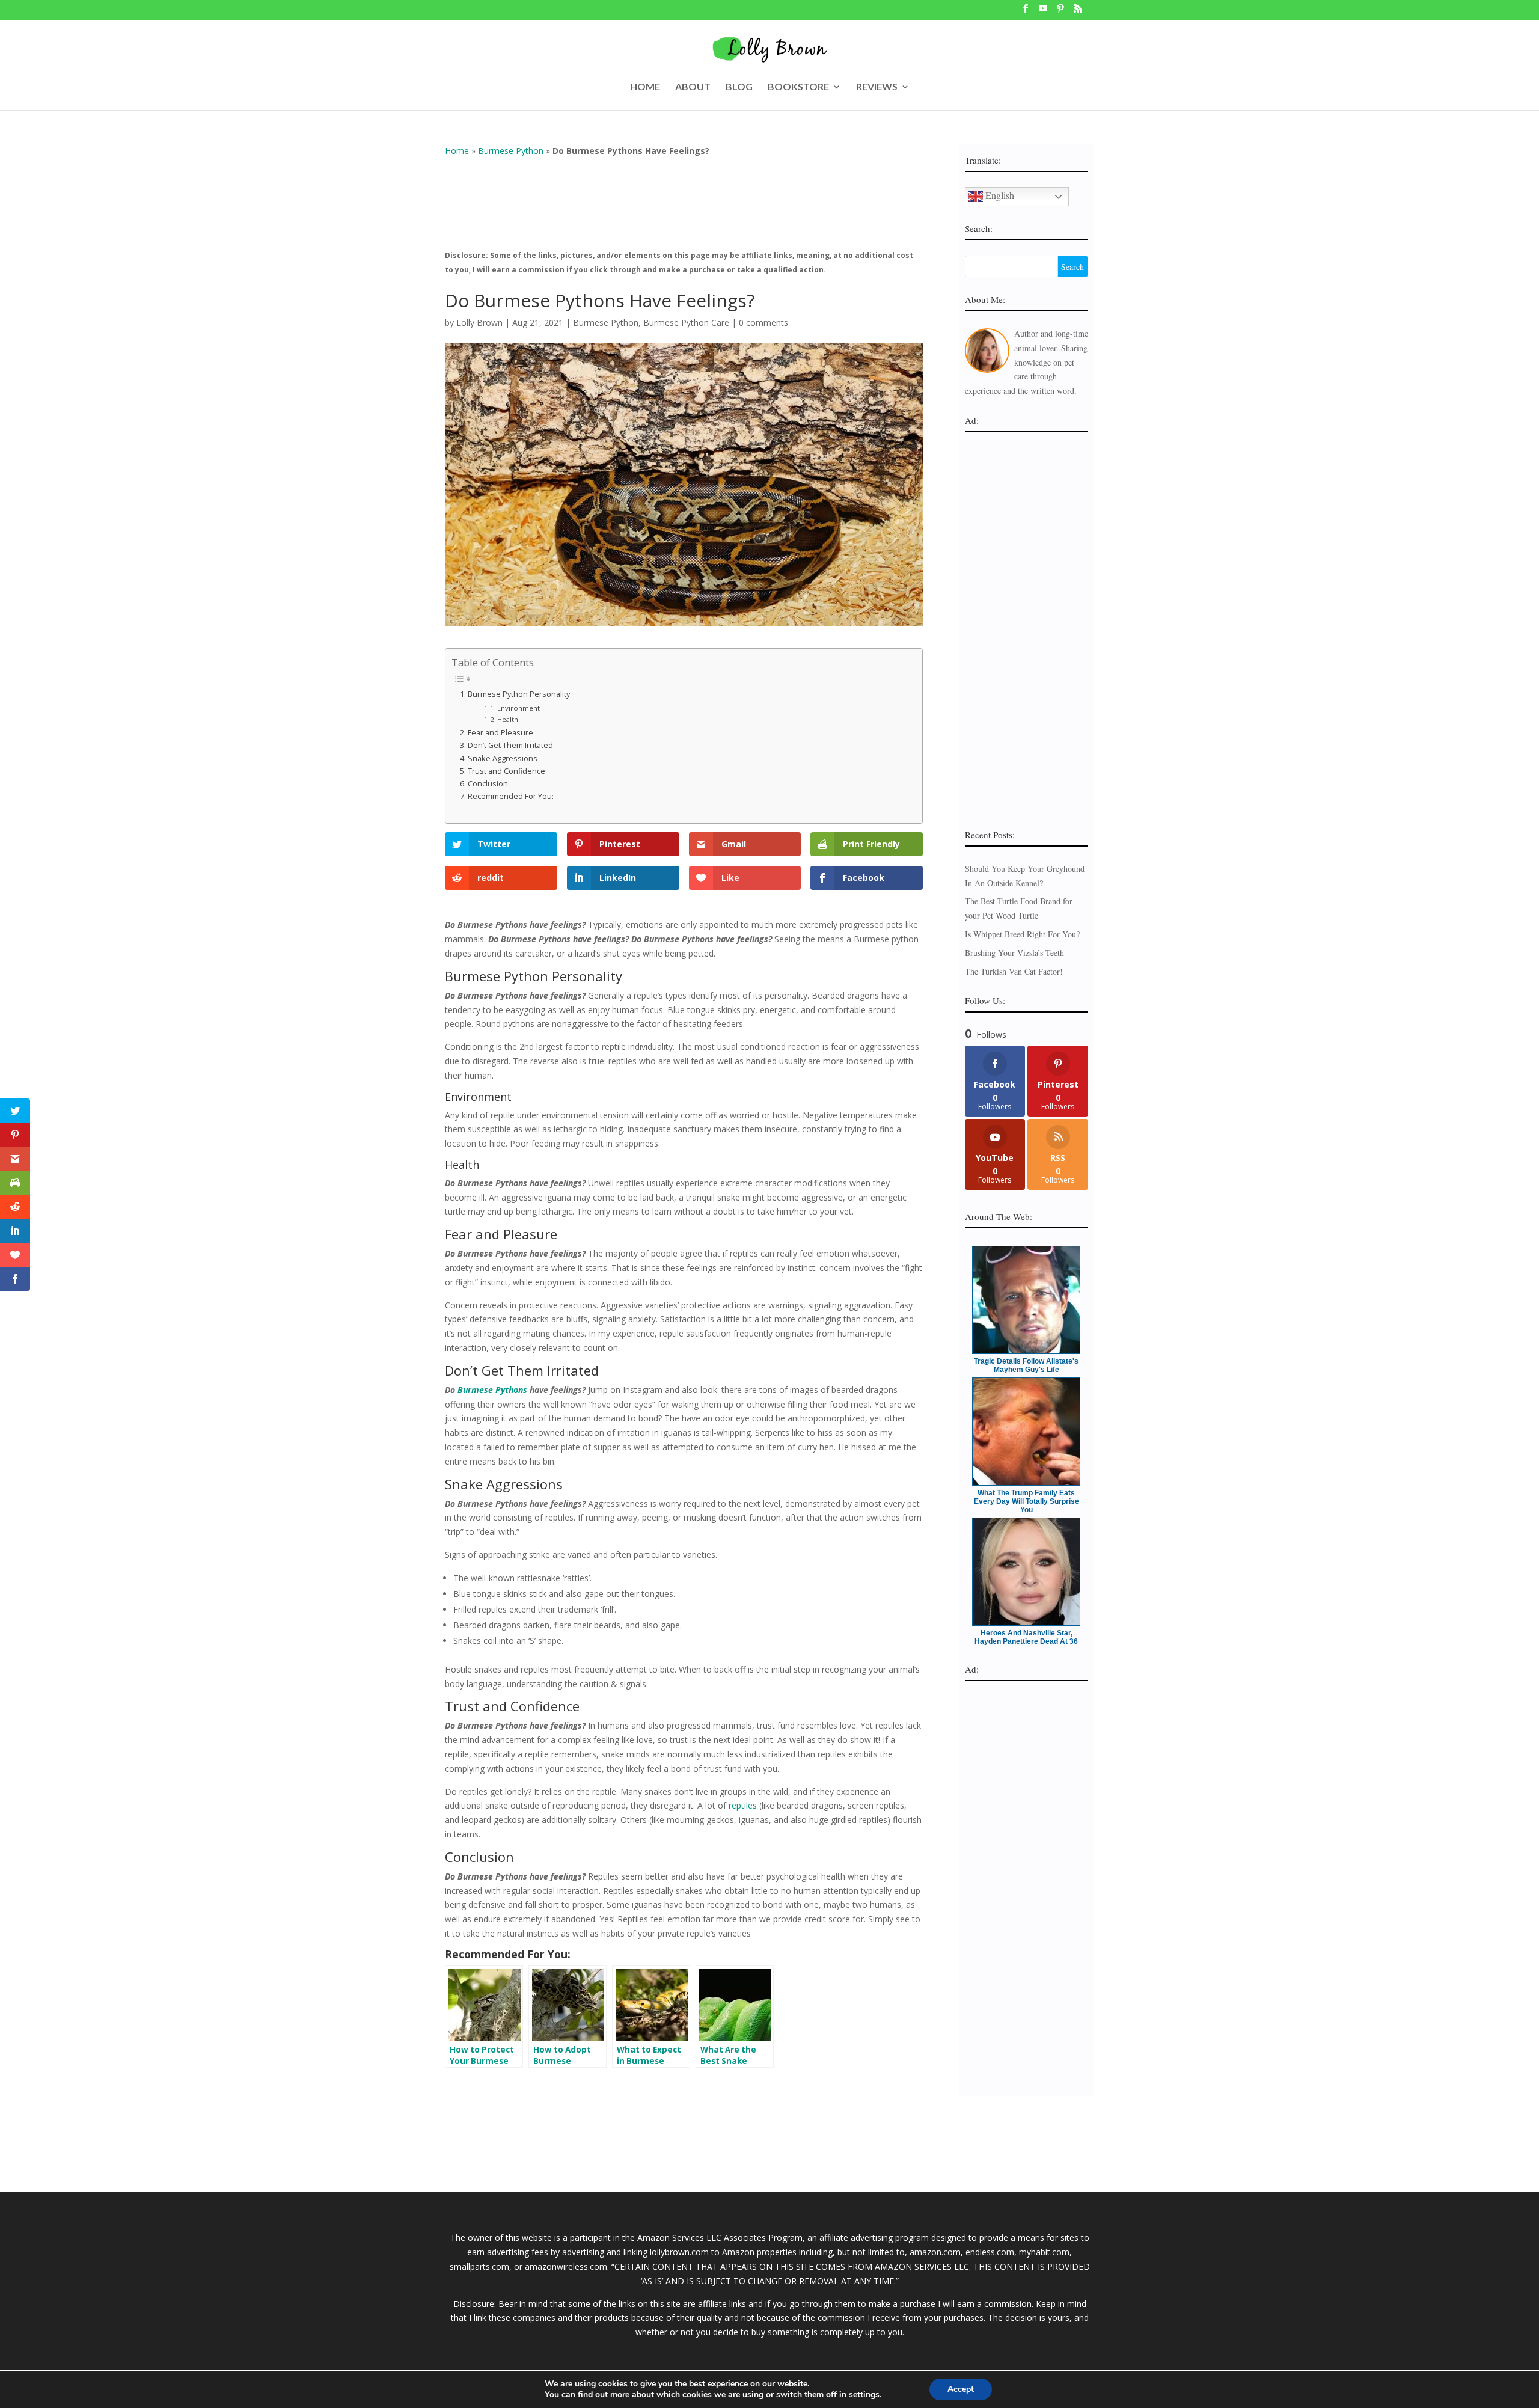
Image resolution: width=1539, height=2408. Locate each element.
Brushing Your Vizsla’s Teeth (1014, 953)
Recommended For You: (511, 796)
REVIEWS (877, 87)
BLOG (739, 87)
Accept (961, 2389)
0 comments (763, 323)
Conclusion (488, 784)
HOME (645, 87)
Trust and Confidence (506, 771)
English (999, 195)
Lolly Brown (479, 323)
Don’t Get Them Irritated (510, 745)
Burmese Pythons (492, 1390)
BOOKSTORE (798, 87)
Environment (519, 708)
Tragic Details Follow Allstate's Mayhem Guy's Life (1026, 1365)
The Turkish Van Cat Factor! (1014, 971)
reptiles (743, 1805)
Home (457, 151)
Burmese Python (511, 151)
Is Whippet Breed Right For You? (1022, 934)
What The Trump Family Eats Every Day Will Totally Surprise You (1027, 1501)
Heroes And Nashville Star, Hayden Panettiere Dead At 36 (1026, 1637)
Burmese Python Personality (519, 694)
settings (864, 2395)
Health (508, 719)
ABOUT (693, 87)
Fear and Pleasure (500, 733)
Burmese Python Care (686, 323)
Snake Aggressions (503, 758)
